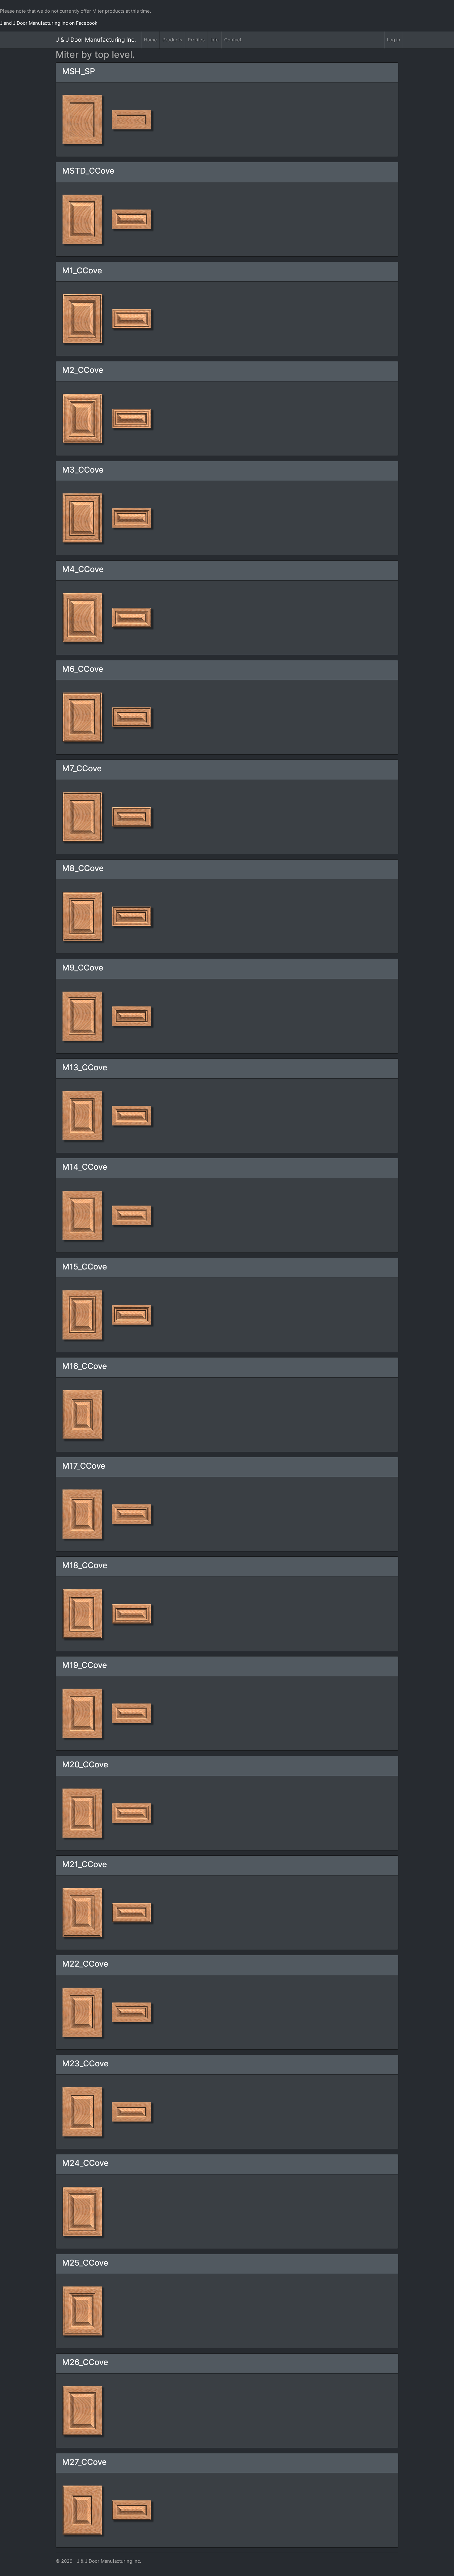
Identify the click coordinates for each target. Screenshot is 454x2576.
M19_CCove (84, 1665)
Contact (233, 40)
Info (214, 40)
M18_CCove (85, 1565)
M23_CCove (85, 2063)
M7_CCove (82, 768)
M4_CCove (83, 569)
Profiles (196, 40)
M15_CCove (84, 1267)
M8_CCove (83, 868)
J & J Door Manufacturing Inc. (96, 40)
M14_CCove (85, 1167)
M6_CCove (83, 669)
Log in (394, 40)
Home (150, 40)
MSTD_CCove (88, 171)
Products (172, 40)
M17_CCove (84, 1466)
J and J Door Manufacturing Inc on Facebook (49, 23)
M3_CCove (83, 470)
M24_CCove (85, 2163)
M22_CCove (85, 1964)
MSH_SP (79, 71)
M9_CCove (83, 968)
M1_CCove (82, 270)
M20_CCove (85, 1764)
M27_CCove (84, 2462)
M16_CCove (84, 1366)
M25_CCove (85, 2263)
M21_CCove (84, 1864)
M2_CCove (83, 370)
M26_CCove (85, 2362)
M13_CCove (85, 1067)
